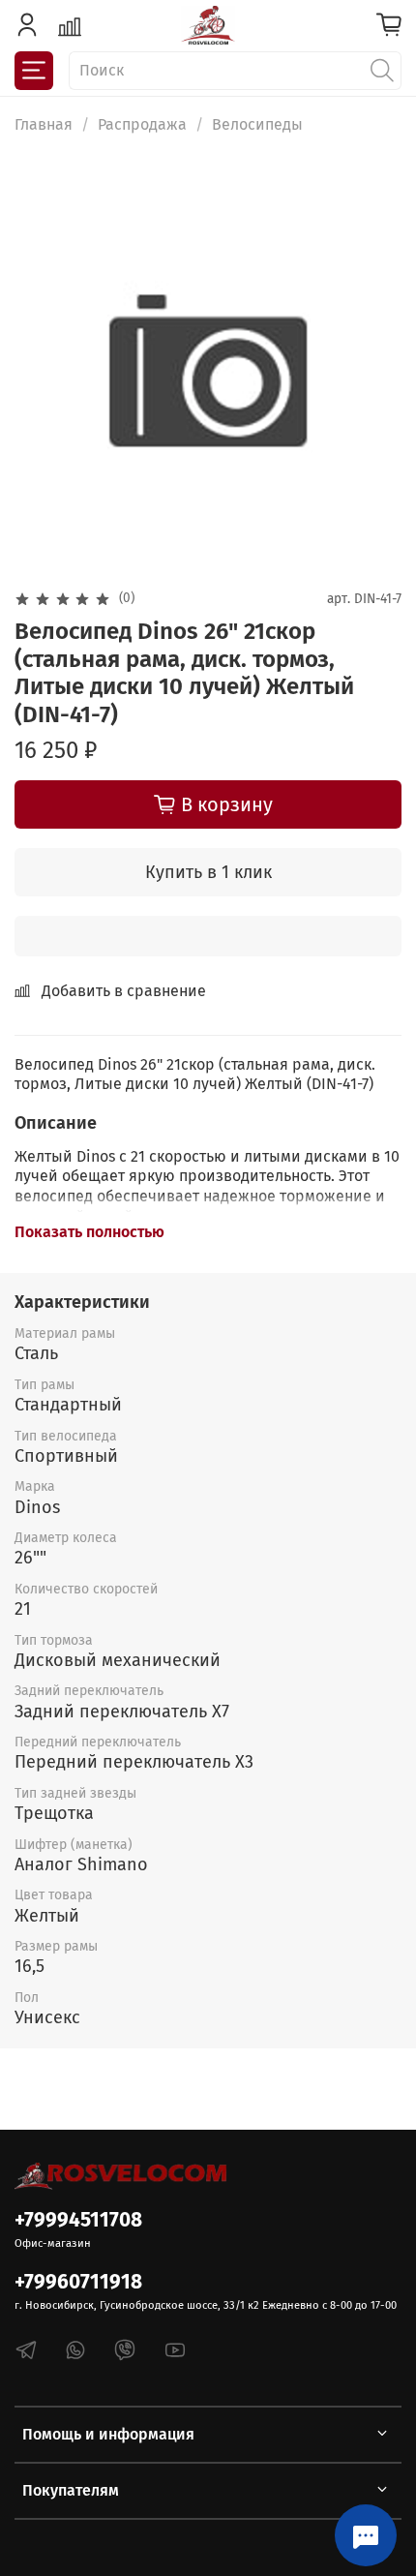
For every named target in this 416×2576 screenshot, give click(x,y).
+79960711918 (78, 2282)
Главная (44, 124)
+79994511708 (78, 2220)
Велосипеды (257, 124)
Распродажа (142, 124)
